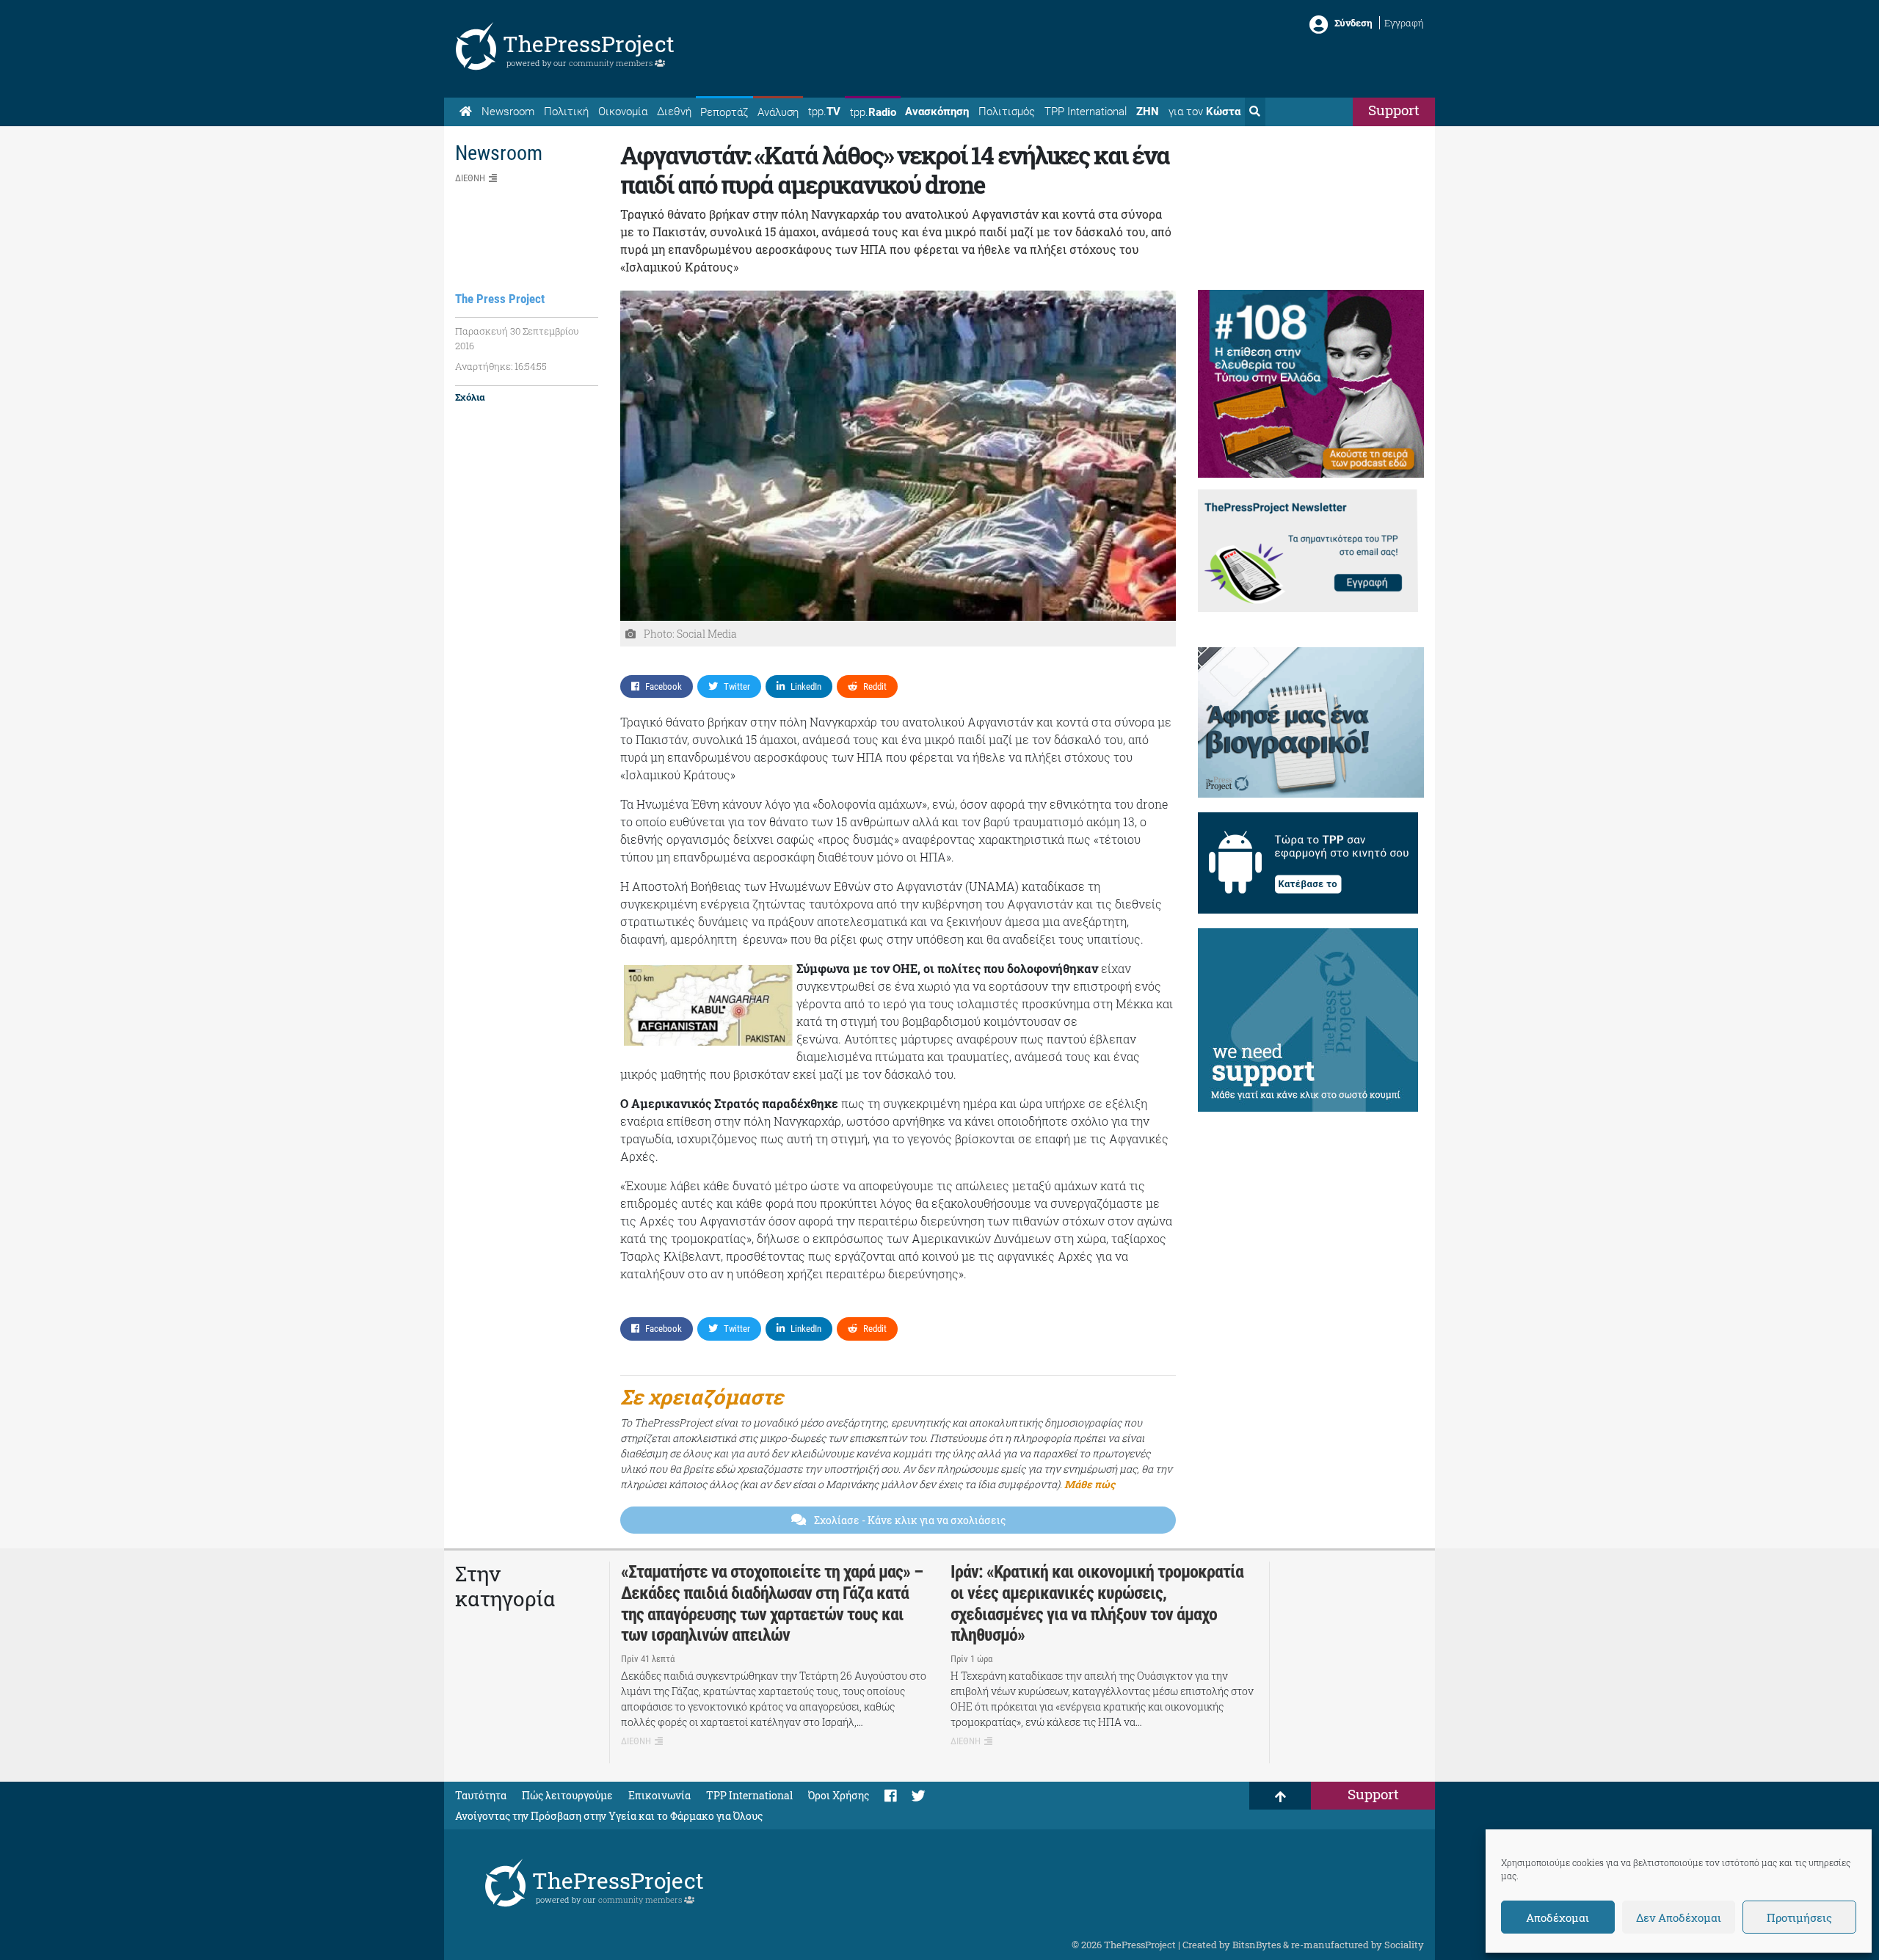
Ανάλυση (778, 112)
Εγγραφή (1404, 23)
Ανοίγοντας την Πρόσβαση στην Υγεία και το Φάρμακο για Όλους (609, 1816)
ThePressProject (589, 44)
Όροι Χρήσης (839, 1795)
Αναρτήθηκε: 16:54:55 (501, 366)
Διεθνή (674, 112)
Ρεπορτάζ (724, 112)
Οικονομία (623, 112)
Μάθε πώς (1090, 1484)
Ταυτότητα (481, 1795)
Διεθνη (470, 178)
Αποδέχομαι (1558, 1917)
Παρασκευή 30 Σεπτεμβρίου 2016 (517, 338)
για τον (1204, 112)
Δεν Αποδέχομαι (1679, 1917)
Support (1394, 110)
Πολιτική (566, 112)
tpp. (824, 112)
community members (612, 63)
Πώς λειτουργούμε (567, 1795)
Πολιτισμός (1007, 112)
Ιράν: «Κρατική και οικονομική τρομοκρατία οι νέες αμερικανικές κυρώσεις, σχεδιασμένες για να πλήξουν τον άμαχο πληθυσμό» (1097, 1603)
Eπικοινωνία (659, 1795)
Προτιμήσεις (1799, 1917)
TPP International (1086, 112)
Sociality (1404, 1945)
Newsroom (508, 112)
